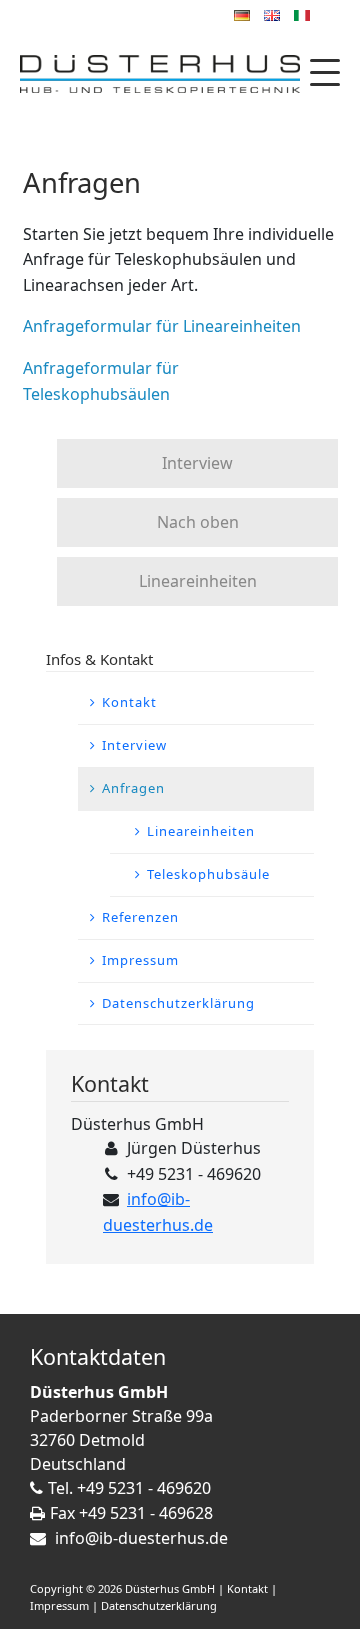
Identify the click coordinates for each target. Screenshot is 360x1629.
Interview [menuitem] (134, 745)
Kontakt (247, 1588)
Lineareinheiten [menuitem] (201, 831)
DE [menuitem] (242, 15)
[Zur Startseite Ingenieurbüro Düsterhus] (160, 75)
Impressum (59, 1605)
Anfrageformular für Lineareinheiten (162, 326)
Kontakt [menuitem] (129, 702)
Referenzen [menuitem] (140, 917)
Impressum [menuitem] (140, 960)
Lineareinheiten (198, 581)
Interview (197, 463)
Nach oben (198, 522)
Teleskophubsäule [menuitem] (208, 874)
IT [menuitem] (302, 15)
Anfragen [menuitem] (133, 788)
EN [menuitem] (272, 15)
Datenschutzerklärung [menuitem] (178, 1003)
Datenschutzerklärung (159, 1605)
